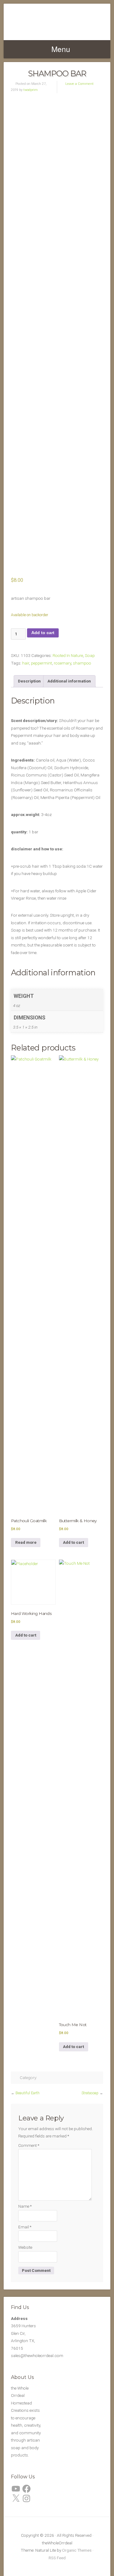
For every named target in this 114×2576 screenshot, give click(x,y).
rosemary (62, 663)
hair (26, 663)
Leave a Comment (79, 84)
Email (25, 2227)
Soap (90, 655)
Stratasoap (90, 2093)
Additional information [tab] (69, 681)
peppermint (41, 663)
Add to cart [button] (73, 1542)
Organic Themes (77, 2550)
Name (25, 2206)
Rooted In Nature (68, 655)
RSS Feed (57, 2558)
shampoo (82, 663)
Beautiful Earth (28, 2093)
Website (25, 2247)
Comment (29, 2145)
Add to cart (43, 633)
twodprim (31, 90)
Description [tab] (29, 681)
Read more (26, 1542)
